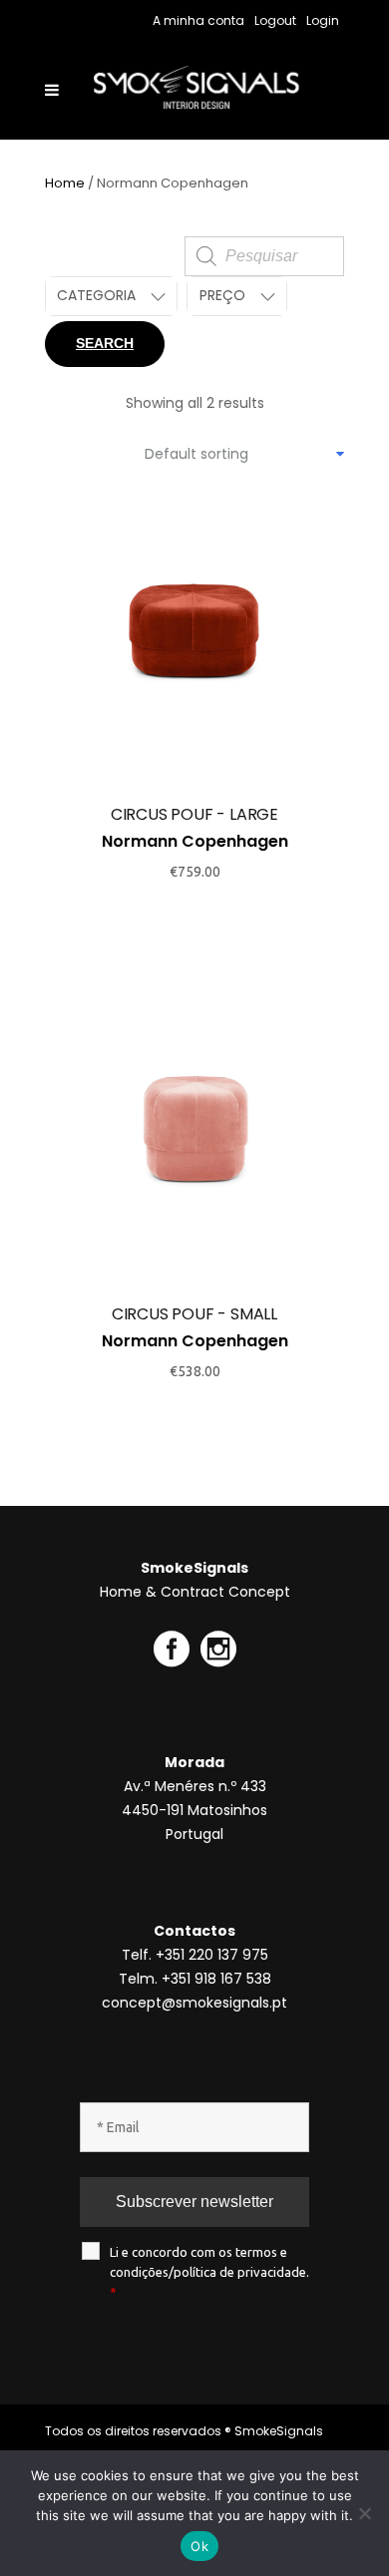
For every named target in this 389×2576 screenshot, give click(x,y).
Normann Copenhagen (195, 841)
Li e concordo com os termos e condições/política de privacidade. (209, 2272)
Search (105, 343)
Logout (275, 20)
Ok (199, 2546)
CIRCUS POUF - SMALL (194, 1314)
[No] (364, 2513)
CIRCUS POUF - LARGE (194, 814)
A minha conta (198, 20)
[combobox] (244, 454)
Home (65, 183)
